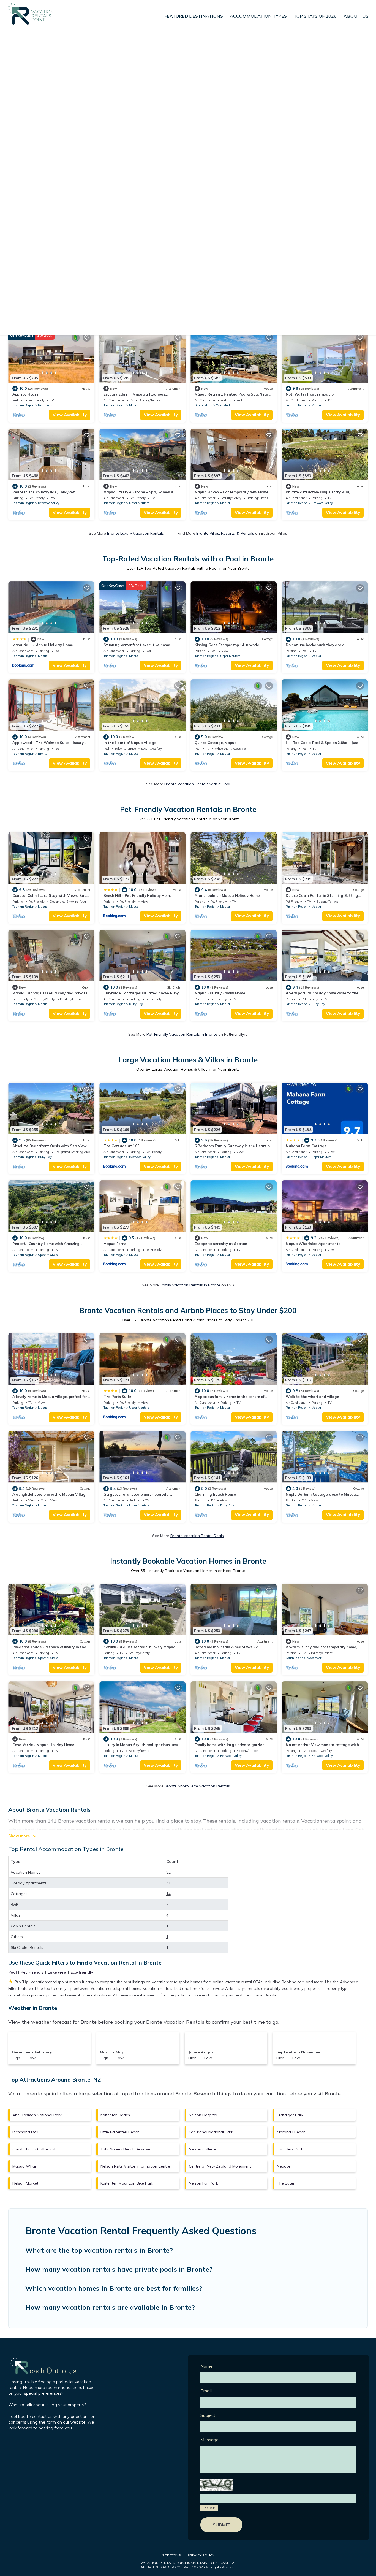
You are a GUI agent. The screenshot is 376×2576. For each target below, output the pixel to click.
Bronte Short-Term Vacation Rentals (197, 1786)
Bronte (43, 754)
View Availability (70, 415)
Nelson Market (25, 2183)
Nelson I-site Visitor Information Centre (135, 2166)
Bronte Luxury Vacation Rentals (135, 533)
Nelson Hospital (203, 2115)
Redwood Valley (49, 503)
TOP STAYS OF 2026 (315, 16)
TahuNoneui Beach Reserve (125, 2149)
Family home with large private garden (229, 1745)
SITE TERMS (171, 2555)
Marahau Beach (291, 2132)
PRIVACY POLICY (201, 2555)
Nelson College (202, 2149)
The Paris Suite (117, 1397)
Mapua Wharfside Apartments (313, 1244)
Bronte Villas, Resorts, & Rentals (225, 533)
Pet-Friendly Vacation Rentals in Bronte (182, 1034)
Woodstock (223, 405)
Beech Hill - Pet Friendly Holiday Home (138, 895)
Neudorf (284, 2166)
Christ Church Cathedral (34, 2149)
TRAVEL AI (227, 2563)
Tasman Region (23, 405)
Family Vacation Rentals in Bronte (190, 1285)
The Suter (286, 2183)
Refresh (209, 2508)
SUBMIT (221, 2525)
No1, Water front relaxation (311, 394)
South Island (203, 405)
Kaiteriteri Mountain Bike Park (127, 2183)
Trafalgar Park (290, 2115)
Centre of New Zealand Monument (220, 2166)
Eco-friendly (82, 1972)
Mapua (134, 405)
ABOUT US (356, 16)
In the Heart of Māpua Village (130, 743)
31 (168, 1883)
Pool (13, 1972)
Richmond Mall (25, 2132)
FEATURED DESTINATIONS (194, 16)
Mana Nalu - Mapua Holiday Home (43, 645)
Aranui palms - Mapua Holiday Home (227, 895)
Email (206, 2391)
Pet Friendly (32, 1972)
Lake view (57, 1972)
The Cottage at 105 (121, 1146)
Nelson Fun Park (203, 2183)
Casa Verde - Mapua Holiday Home (43, 1745)
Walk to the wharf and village (312, 1397)
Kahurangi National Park (211, 2132)
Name (206, 2366)
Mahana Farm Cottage (306, 1146)
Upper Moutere (139, 503)
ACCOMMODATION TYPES (258, 16)
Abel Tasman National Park (37, 2115)
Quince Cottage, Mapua (216, 743)
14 (168, 1894)
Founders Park (290, 2149)
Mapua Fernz (115, 1244)
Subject (208, 2415)
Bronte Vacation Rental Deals (197, 1536)
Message (209, 2440)
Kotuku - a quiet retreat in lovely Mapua (140, 1647)
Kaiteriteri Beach (115, 2115)
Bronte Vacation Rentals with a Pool (197, 784)
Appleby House (25, 394)
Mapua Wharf (25, 2166)
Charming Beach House (215, 1494)
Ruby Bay (136, 1004)
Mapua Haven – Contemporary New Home (231, 492)
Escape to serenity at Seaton (221, 1244)
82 (168, 1872)
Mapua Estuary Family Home (220, 993)
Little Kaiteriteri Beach (120, 2132)
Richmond (45, 405)
